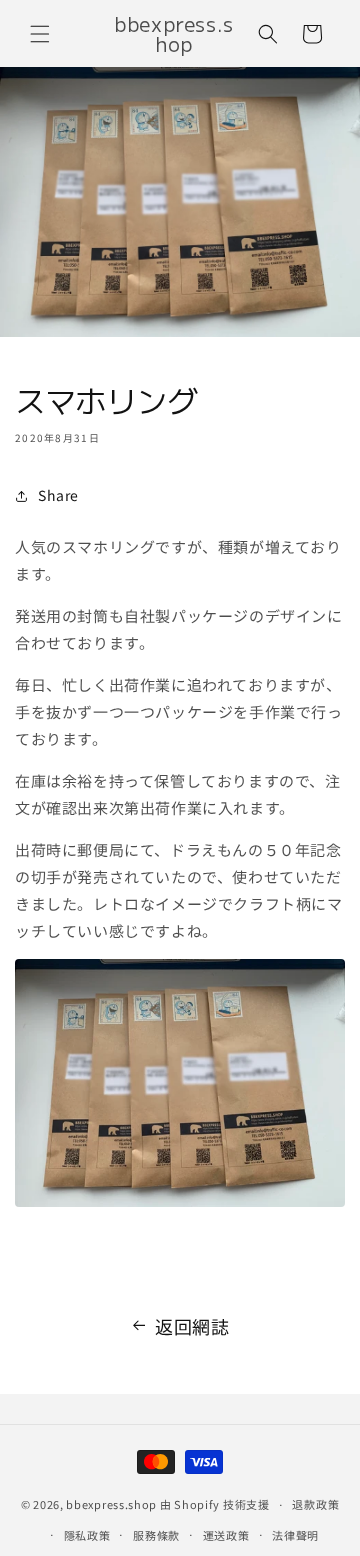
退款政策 (315, 1504)
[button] (40, 34)
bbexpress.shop (111, 1504)
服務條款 (156, 1535)
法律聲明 (295, 1535)
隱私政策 (87, 1535)
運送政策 (226, 1535)
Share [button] (58, 495)
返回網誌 (192, 1326)
